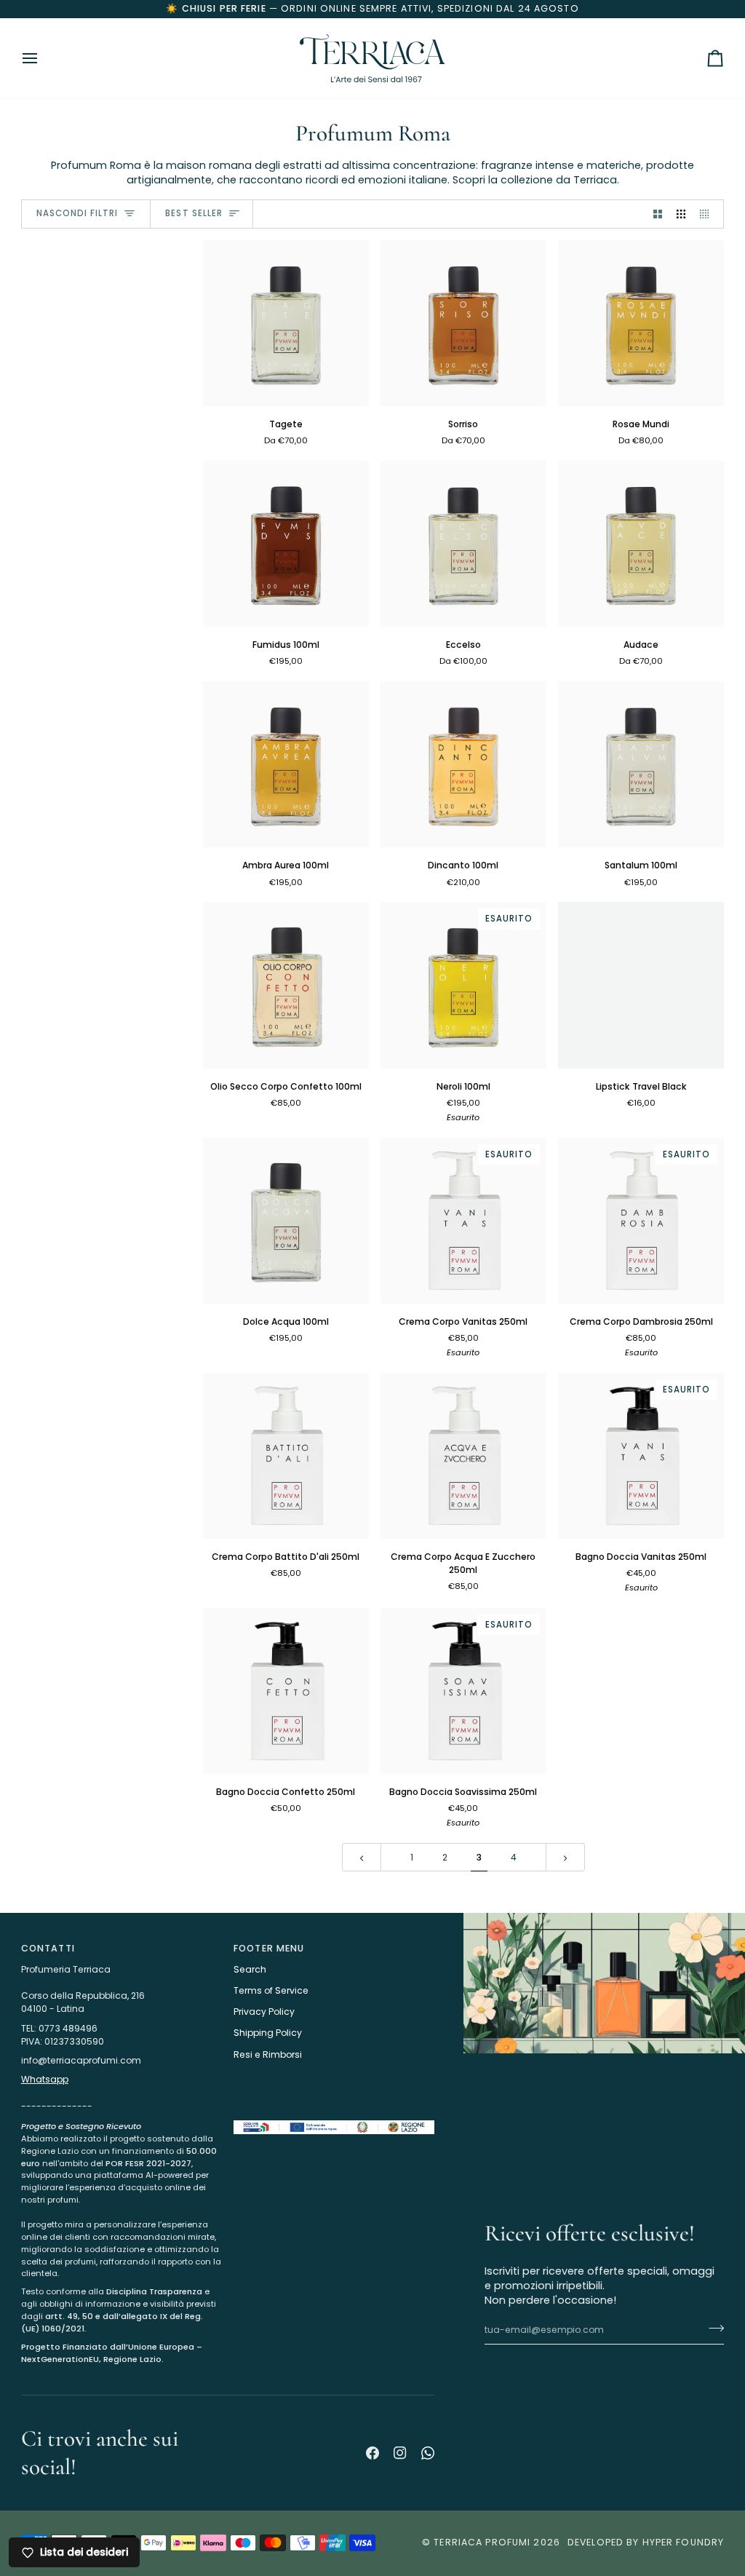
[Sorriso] (463, 323)
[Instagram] (400, 2453)
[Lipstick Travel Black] (641, 985)
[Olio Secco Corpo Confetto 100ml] (286, 985)
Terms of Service (271, 1990)
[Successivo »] (565, 1857)
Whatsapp (45, 2079)
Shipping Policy (268, 2033)
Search (250, 1969)
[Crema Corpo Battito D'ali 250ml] (286, 1456)
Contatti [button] (48, 1948)
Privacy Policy (264, 2012)
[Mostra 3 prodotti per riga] (681, 214)
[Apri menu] (43, 58)
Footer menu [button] (269, 1948)
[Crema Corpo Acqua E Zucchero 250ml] (463, 1456)
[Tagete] (286, 323)
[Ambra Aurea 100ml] (286, 764)
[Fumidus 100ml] (286, 544)
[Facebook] (372, 2453)
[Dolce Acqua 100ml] (286, 1221)
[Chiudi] (704, 2376)
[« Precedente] (362, 1857)
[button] (121, 2117)
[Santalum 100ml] (641, 764)
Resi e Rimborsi (268, 2054)
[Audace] (641, 544)
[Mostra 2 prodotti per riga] (658, 214)
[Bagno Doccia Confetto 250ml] (286, 1691)
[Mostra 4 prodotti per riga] (708, 214)
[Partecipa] (689, 2516)
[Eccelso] (463, 544)
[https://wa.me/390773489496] (428, 2453)
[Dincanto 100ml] (463, 764)
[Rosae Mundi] (641, 323)
